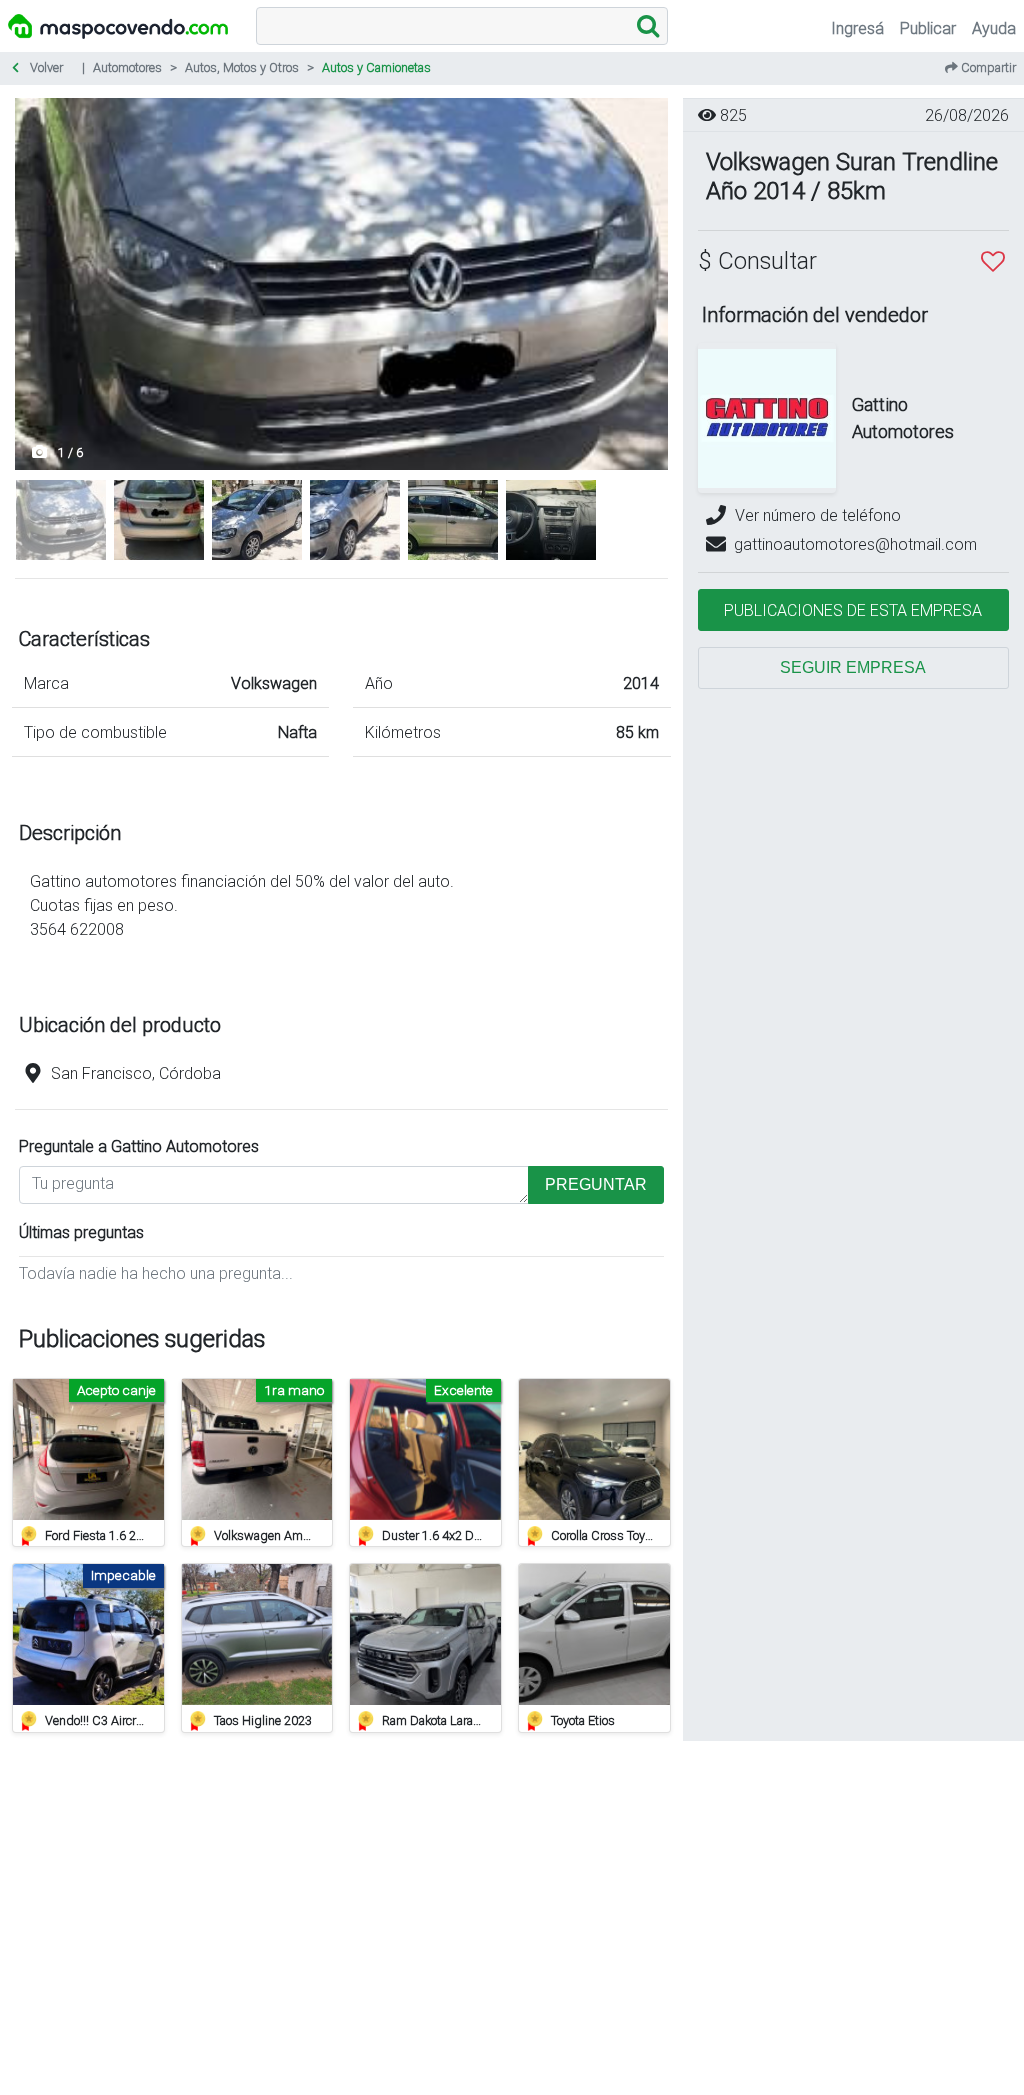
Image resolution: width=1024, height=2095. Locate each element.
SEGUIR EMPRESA (853, 667)
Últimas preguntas (81, 1232)
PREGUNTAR (596, 1184)
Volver (45, 67)
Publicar (928, 28)
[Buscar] (648, 26)
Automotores (127, 67)
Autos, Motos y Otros (242, 67)
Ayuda (994, 28)
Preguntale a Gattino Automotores (139, 1146)
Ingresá (857, 28)
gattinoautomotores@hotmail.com (855, 544)
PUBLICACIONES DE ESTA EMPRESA (853, 610)
